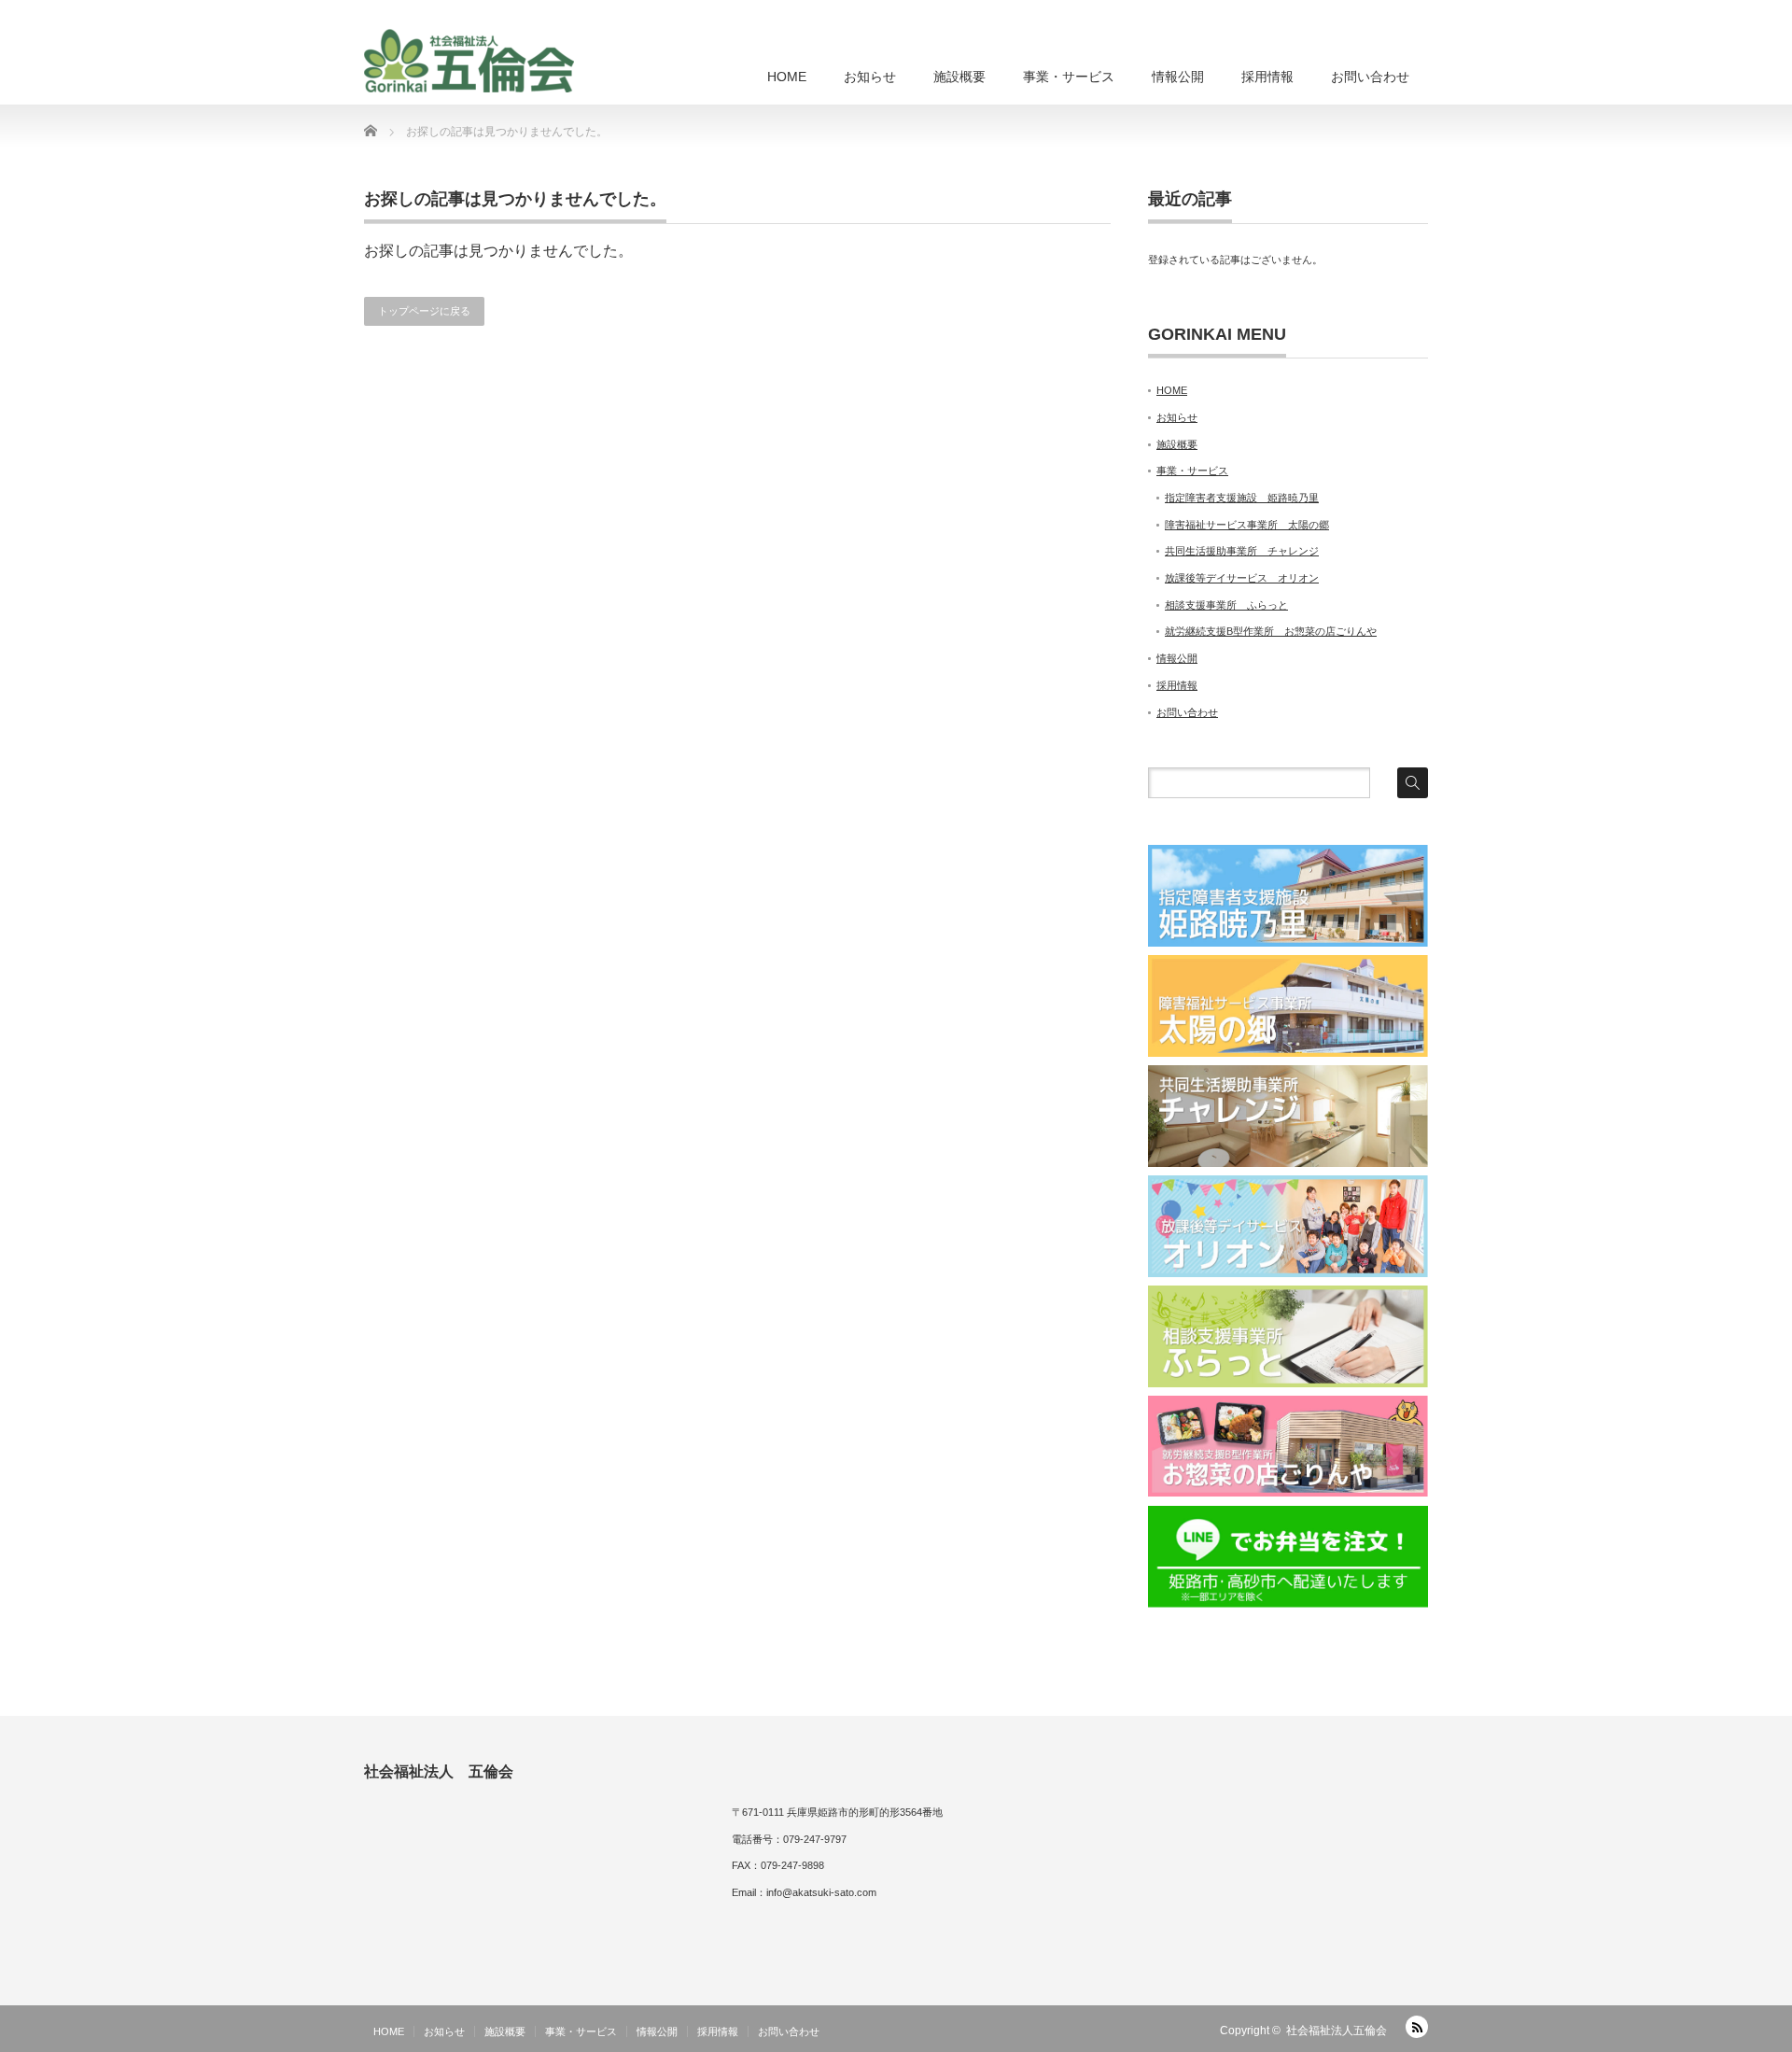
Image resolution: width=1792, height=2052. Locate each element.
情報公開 (1178, 77)
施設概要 (959, 77)
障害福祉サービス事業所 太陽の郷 (1247, 525)
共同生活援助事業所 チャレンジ (1242, 551)
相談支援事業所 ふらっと (1226, 605)
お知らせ (870, 77)
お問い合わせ (1370, 77)
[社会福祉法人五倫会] (469, 61)
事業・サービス (1069, 77)
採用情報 (1267, 77)
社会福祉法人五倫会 (1337, 2031)
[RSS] (1417, 2027)
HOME (787, 77)
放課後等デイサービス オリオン (1242, 578)
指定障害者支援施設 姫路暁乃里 (1242, 498)
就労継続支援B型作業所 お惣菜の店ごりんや (1271, 631)
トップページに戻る (424, 311)
